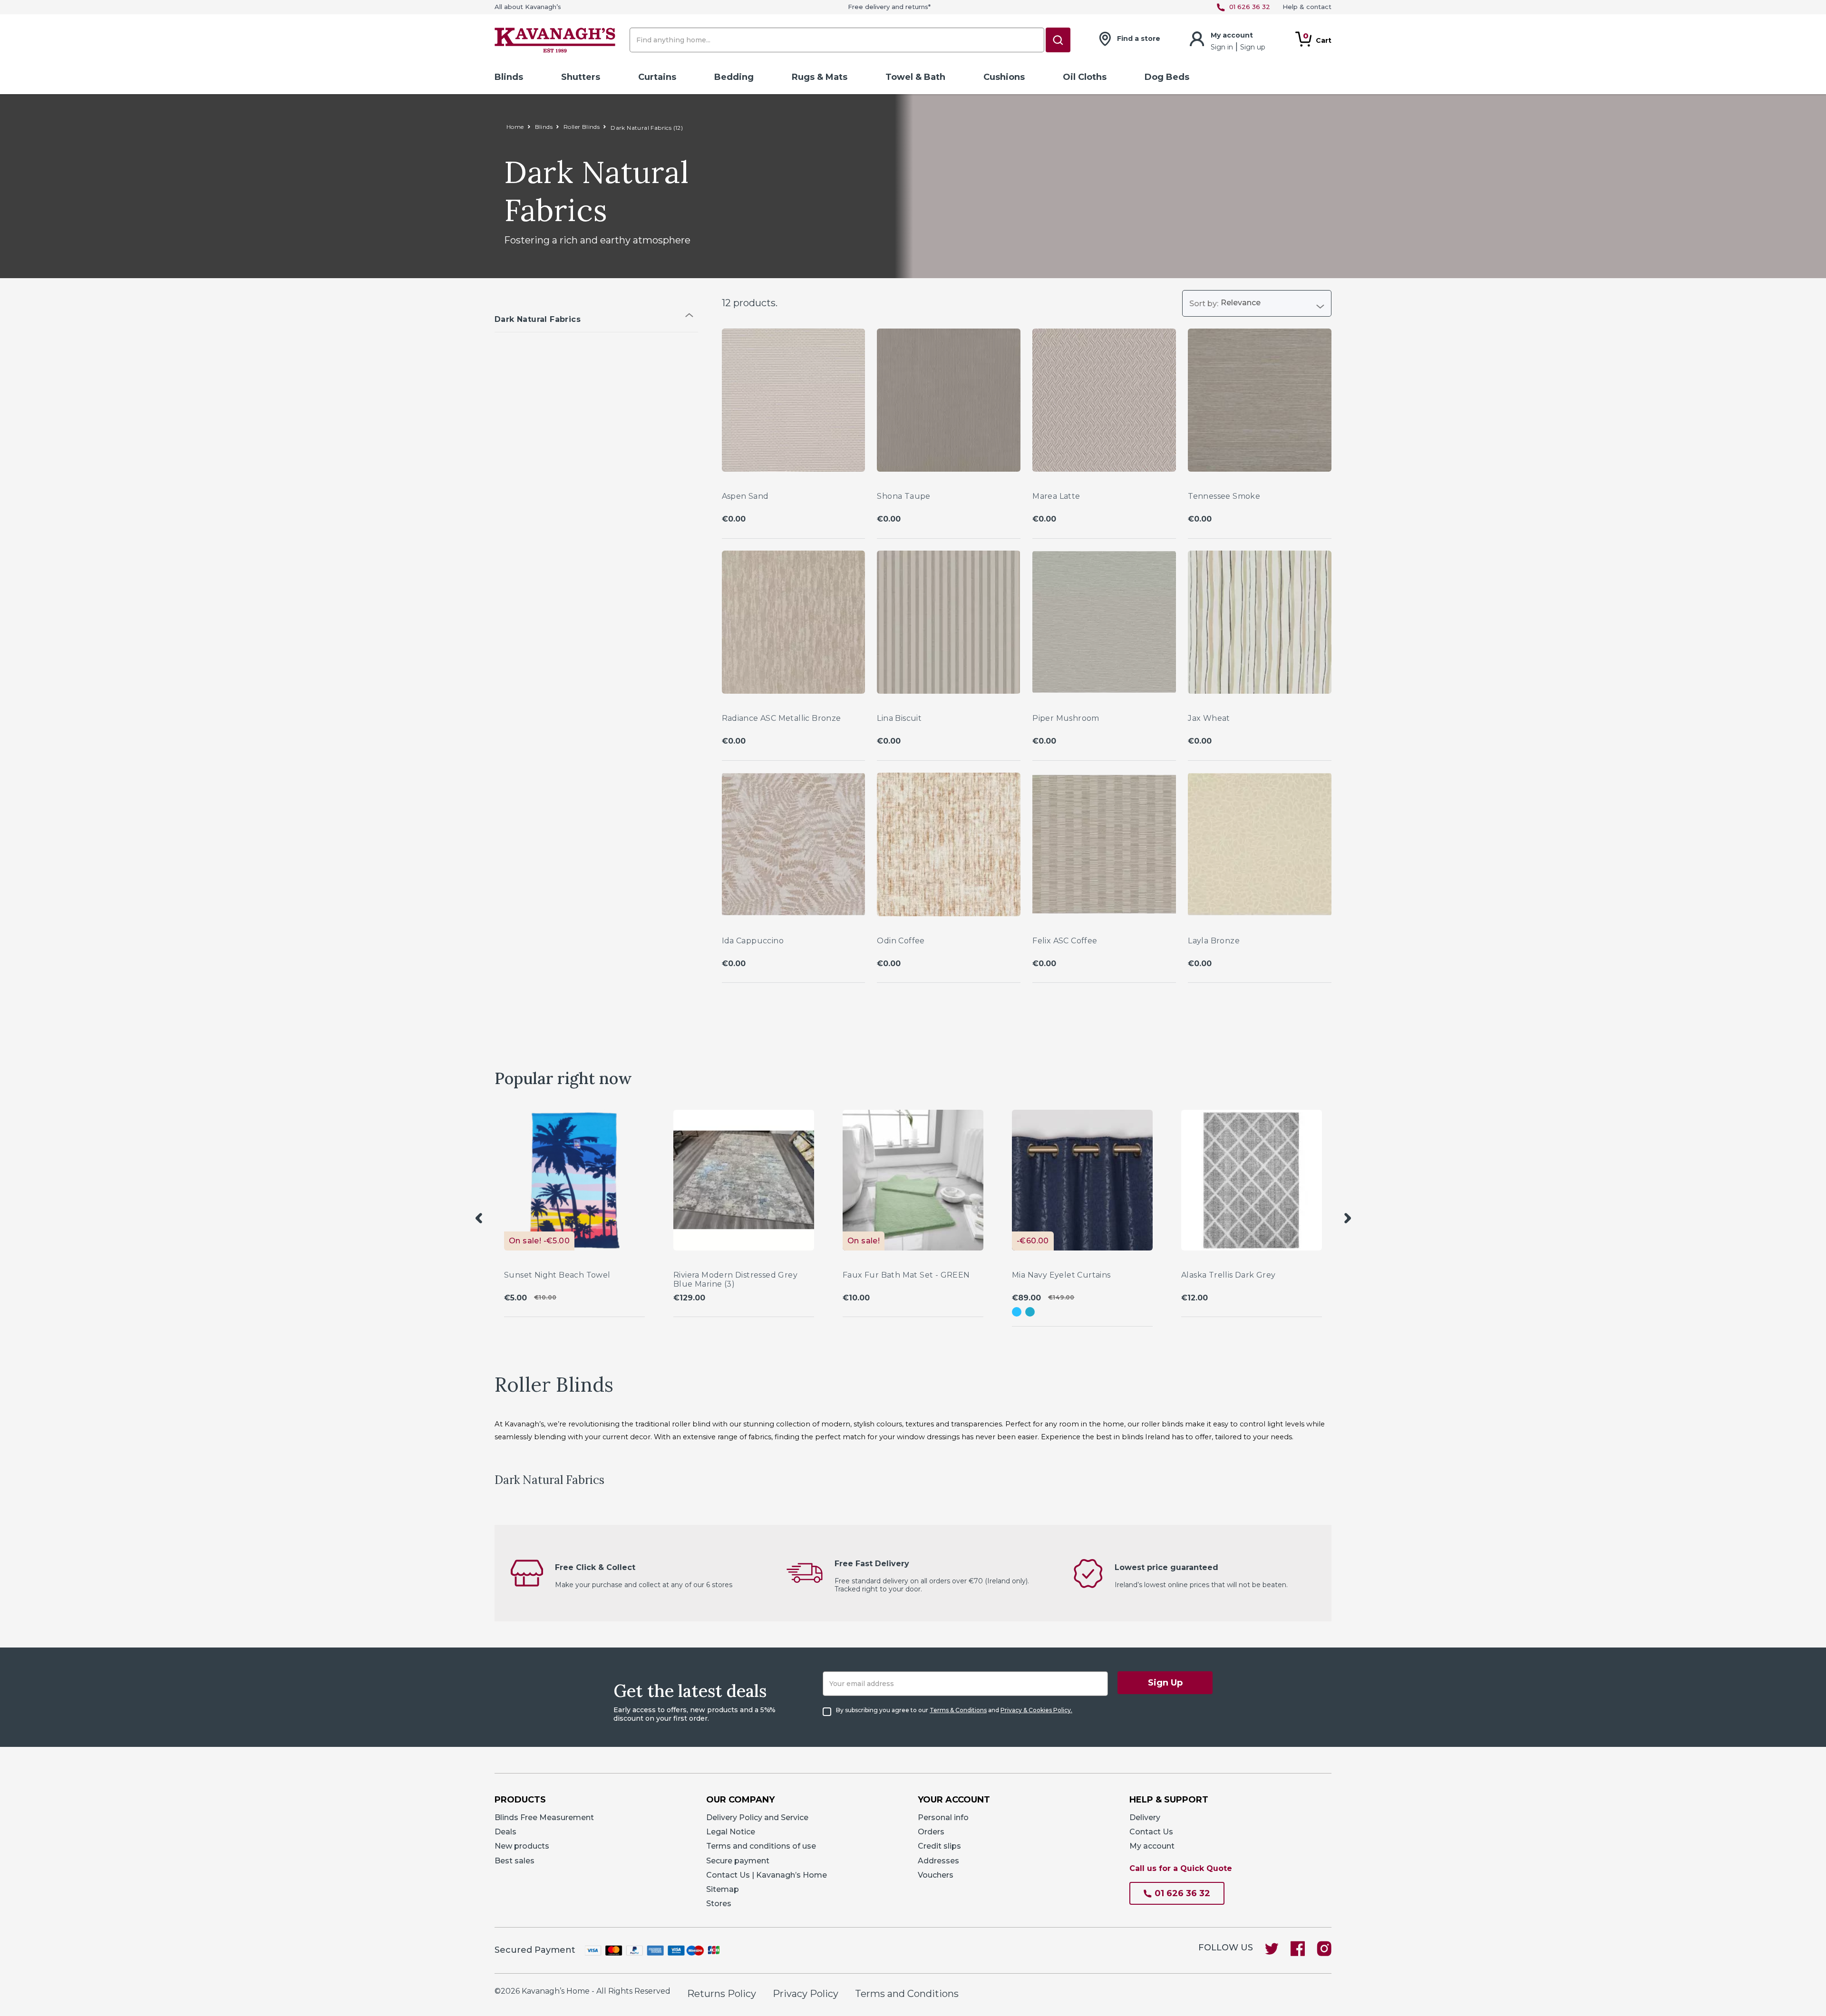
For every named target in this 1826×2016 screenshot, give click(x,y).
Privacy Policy (806, 1994)
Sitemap (723, 1889)
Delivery (1145, 1817)
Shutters (581, 77)
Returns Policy (722, 1994)
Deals (505, 1832)
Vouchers (936, 1875)
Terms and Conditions (907, 1994)
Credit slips (939, 1846)
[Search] (1058, 40)
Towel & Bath (915, 77)
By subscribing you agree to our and (954, 1710)
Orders (931, 1832)
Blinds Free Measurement (544, 1817)
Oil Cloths (1085, 77)
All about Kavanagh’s (528, 7)
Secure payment (738, 1861)
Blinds (509, 77)
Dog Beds (1167, 77)
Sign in (1223, 47)
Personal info (943, 1817)
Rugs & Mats (820, 77)
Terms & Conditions (958, 1710)
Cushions (1004, 77)
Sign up (1253, 47)
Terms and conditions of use (761, 1846)
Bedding (734, 77)
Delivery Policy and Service (757, 1817)
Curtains (657, 77)
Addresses (938, 1861)
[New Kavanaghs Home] (555, 42)
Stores (719, 1904)
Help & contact (1307, 7)
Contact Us (1151, 1832)
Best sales (515, 1861)
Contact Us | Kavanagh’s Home (767, 1875)
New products (522, 1846)
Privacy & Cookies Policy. (1036, 1710)
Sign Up (1165, 1683)
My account (1152, 1846)
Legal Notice (731, 1832)
